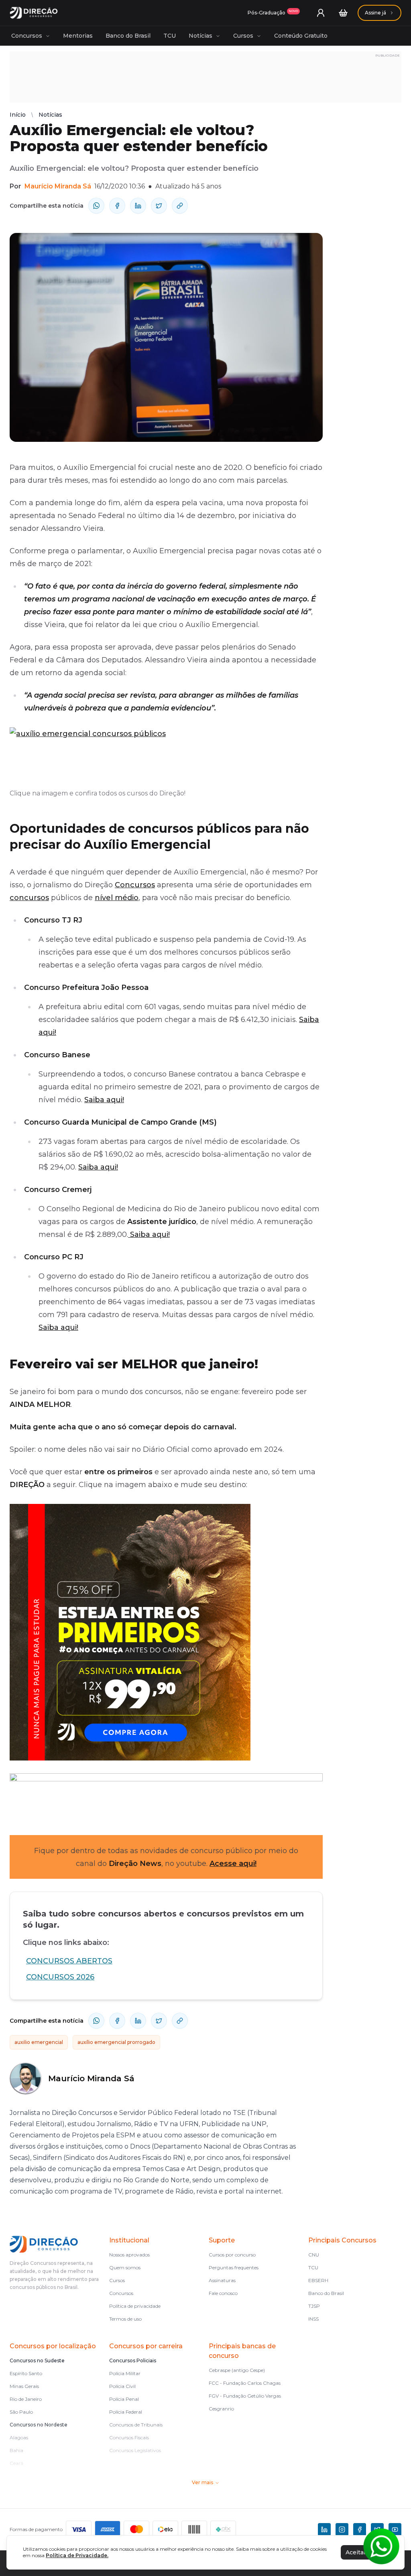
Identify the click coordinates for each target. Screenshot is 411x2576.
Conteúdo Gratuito (301, 36)
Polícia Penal (124, 2399)
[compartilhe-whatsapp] (96, 206)
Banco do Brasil (128, 36)
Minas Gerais (24, 2386)
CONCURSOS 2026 (60, 1977)
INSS (313, 2319)
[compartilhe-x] (159, 206)
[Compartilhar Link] (180, 206)
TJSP (314, 2306)
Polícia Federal (126, 2412)
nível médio (117, 898)
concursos (29, 898)
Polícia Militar (125, 2373)
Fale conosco (223, 2293)
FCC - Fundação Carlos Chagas (245, 2383)
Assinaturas (222, 2280)
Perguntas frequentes (234, 2267)
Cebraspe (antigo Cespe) (237, 2370)
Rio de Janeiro (26, 2399)
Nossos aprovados (129, 2255)
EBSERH (318, 2280)
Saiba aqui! (104, 1100)
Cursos (243, 36)
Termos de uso (125, 2319)
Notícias (200, 36)
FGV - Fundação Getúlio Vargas (245, 2396)
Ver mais (202, 2482)
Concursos (27, 36)
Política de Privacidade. (77, 2555)
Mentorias (78, 36)
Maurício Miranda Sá (58, 186)
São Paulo (21, 2412)
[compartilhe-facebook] (117, 206)
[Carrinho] (343, 13)
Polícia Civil (122, 2386)
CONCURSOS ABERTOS (69, 1961)
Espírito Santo (26, 2373)
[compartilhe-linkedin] (138, 206)
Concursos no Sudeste (37, 2360)
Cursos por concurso (232, 2255)
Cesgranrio (221, 2409)
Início (18, 115)
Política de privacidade (135, 2306)
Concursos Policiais (133, 2360)
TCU (170, 36)
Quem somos (125, 2267)
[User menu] (321, 13)
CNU (314, 2255)
